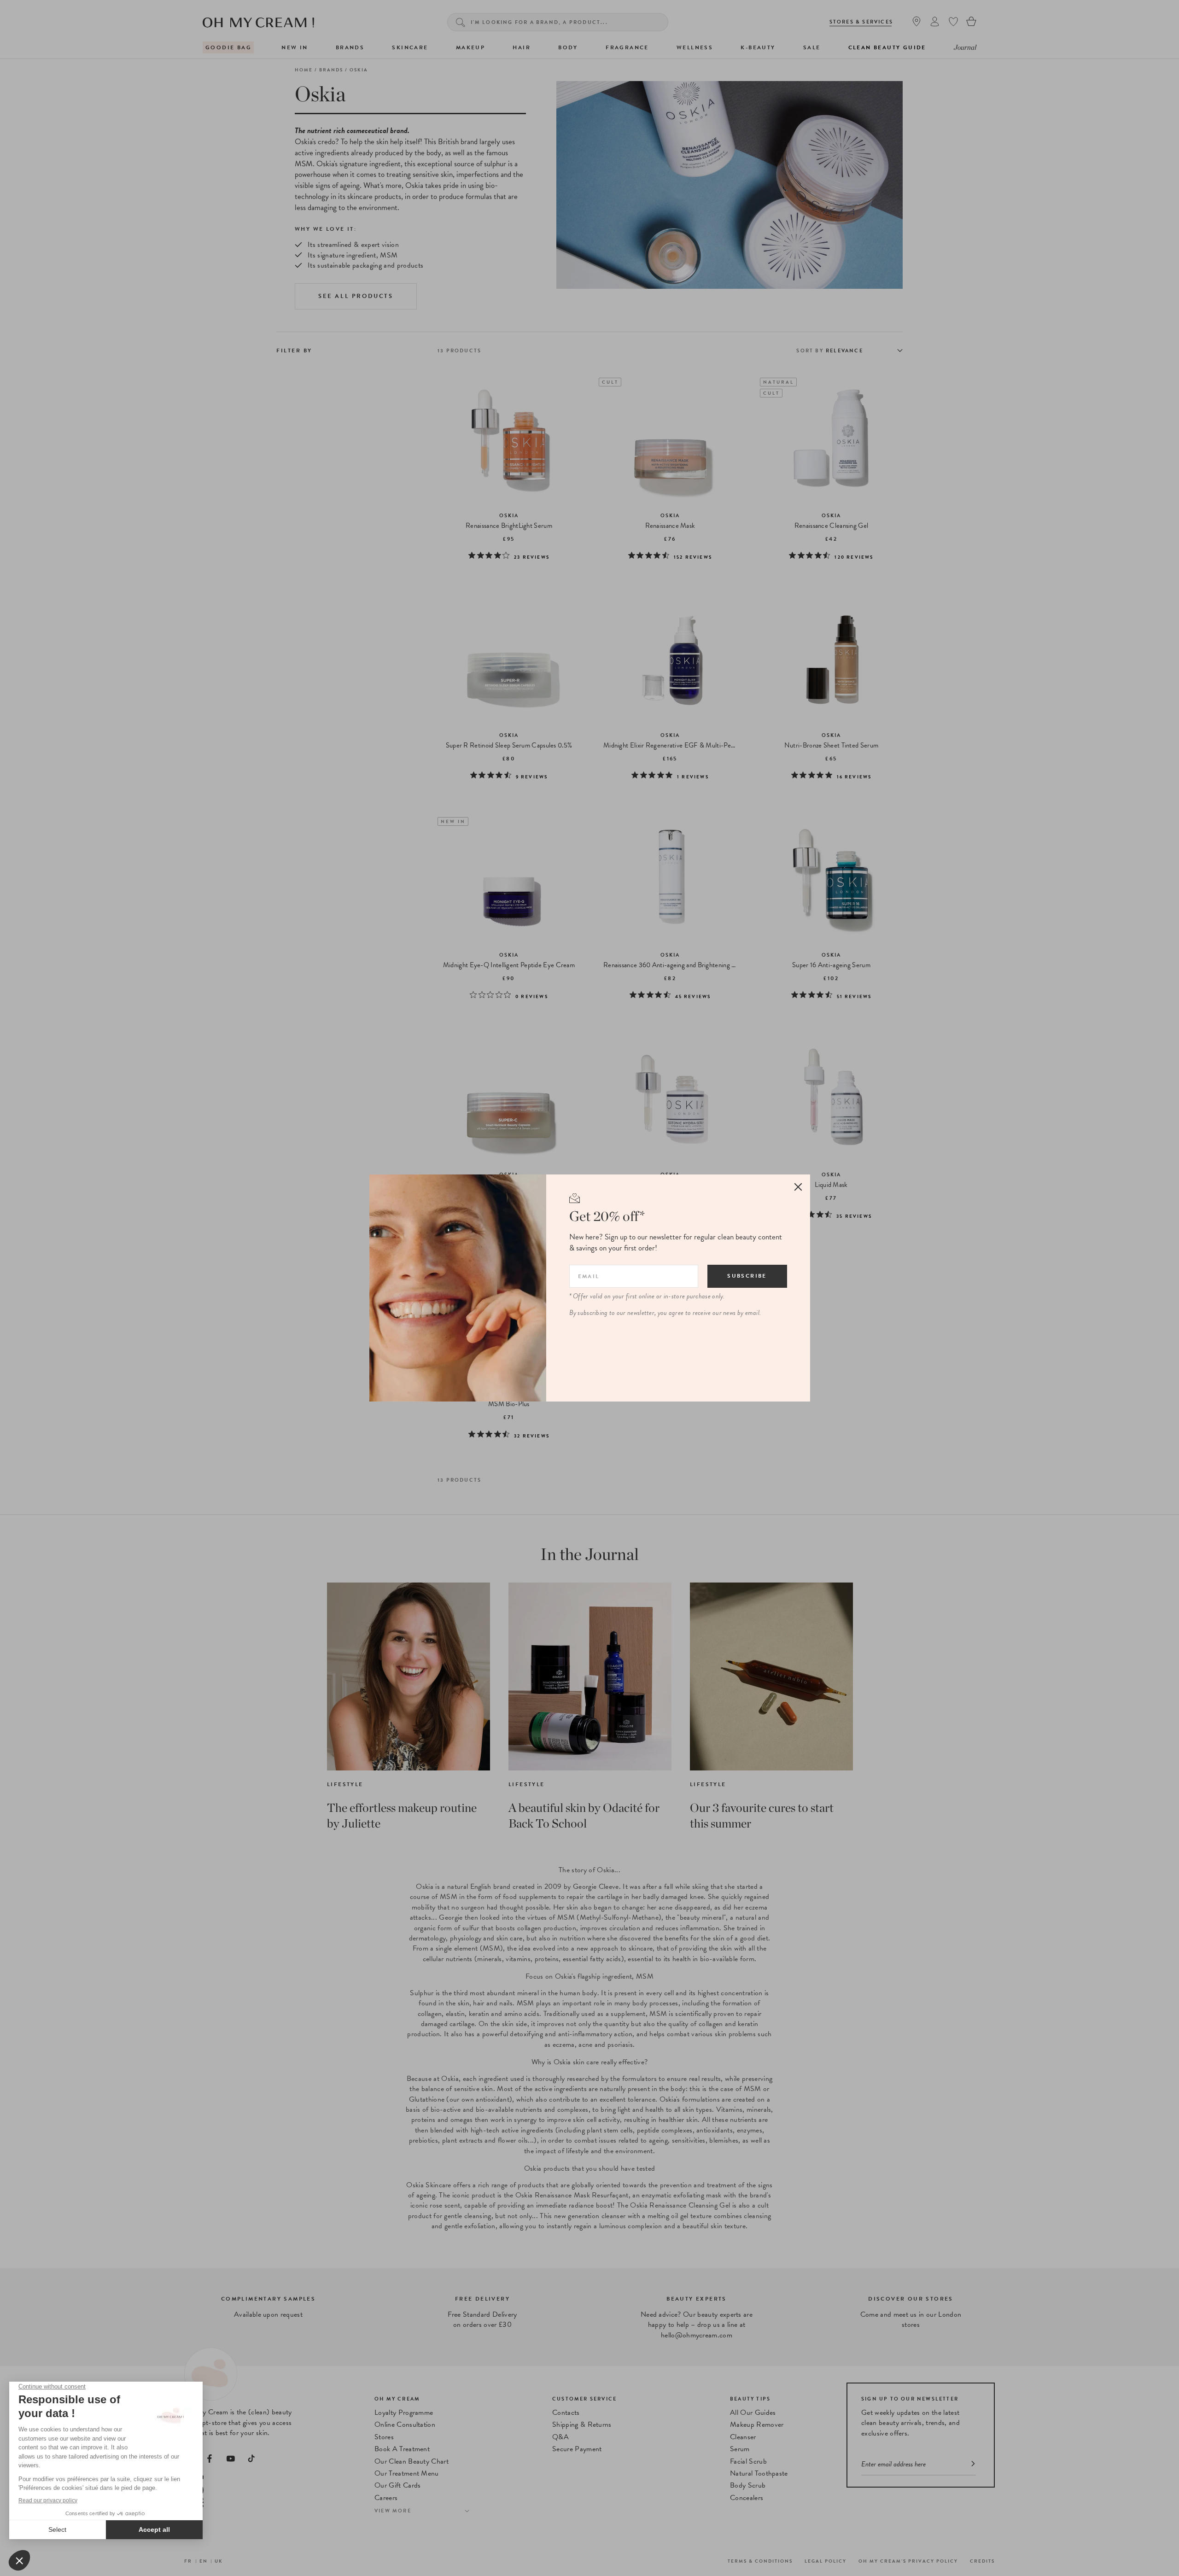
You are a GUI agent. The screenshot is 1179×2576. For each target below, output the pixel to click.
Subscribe (747, 1276)
